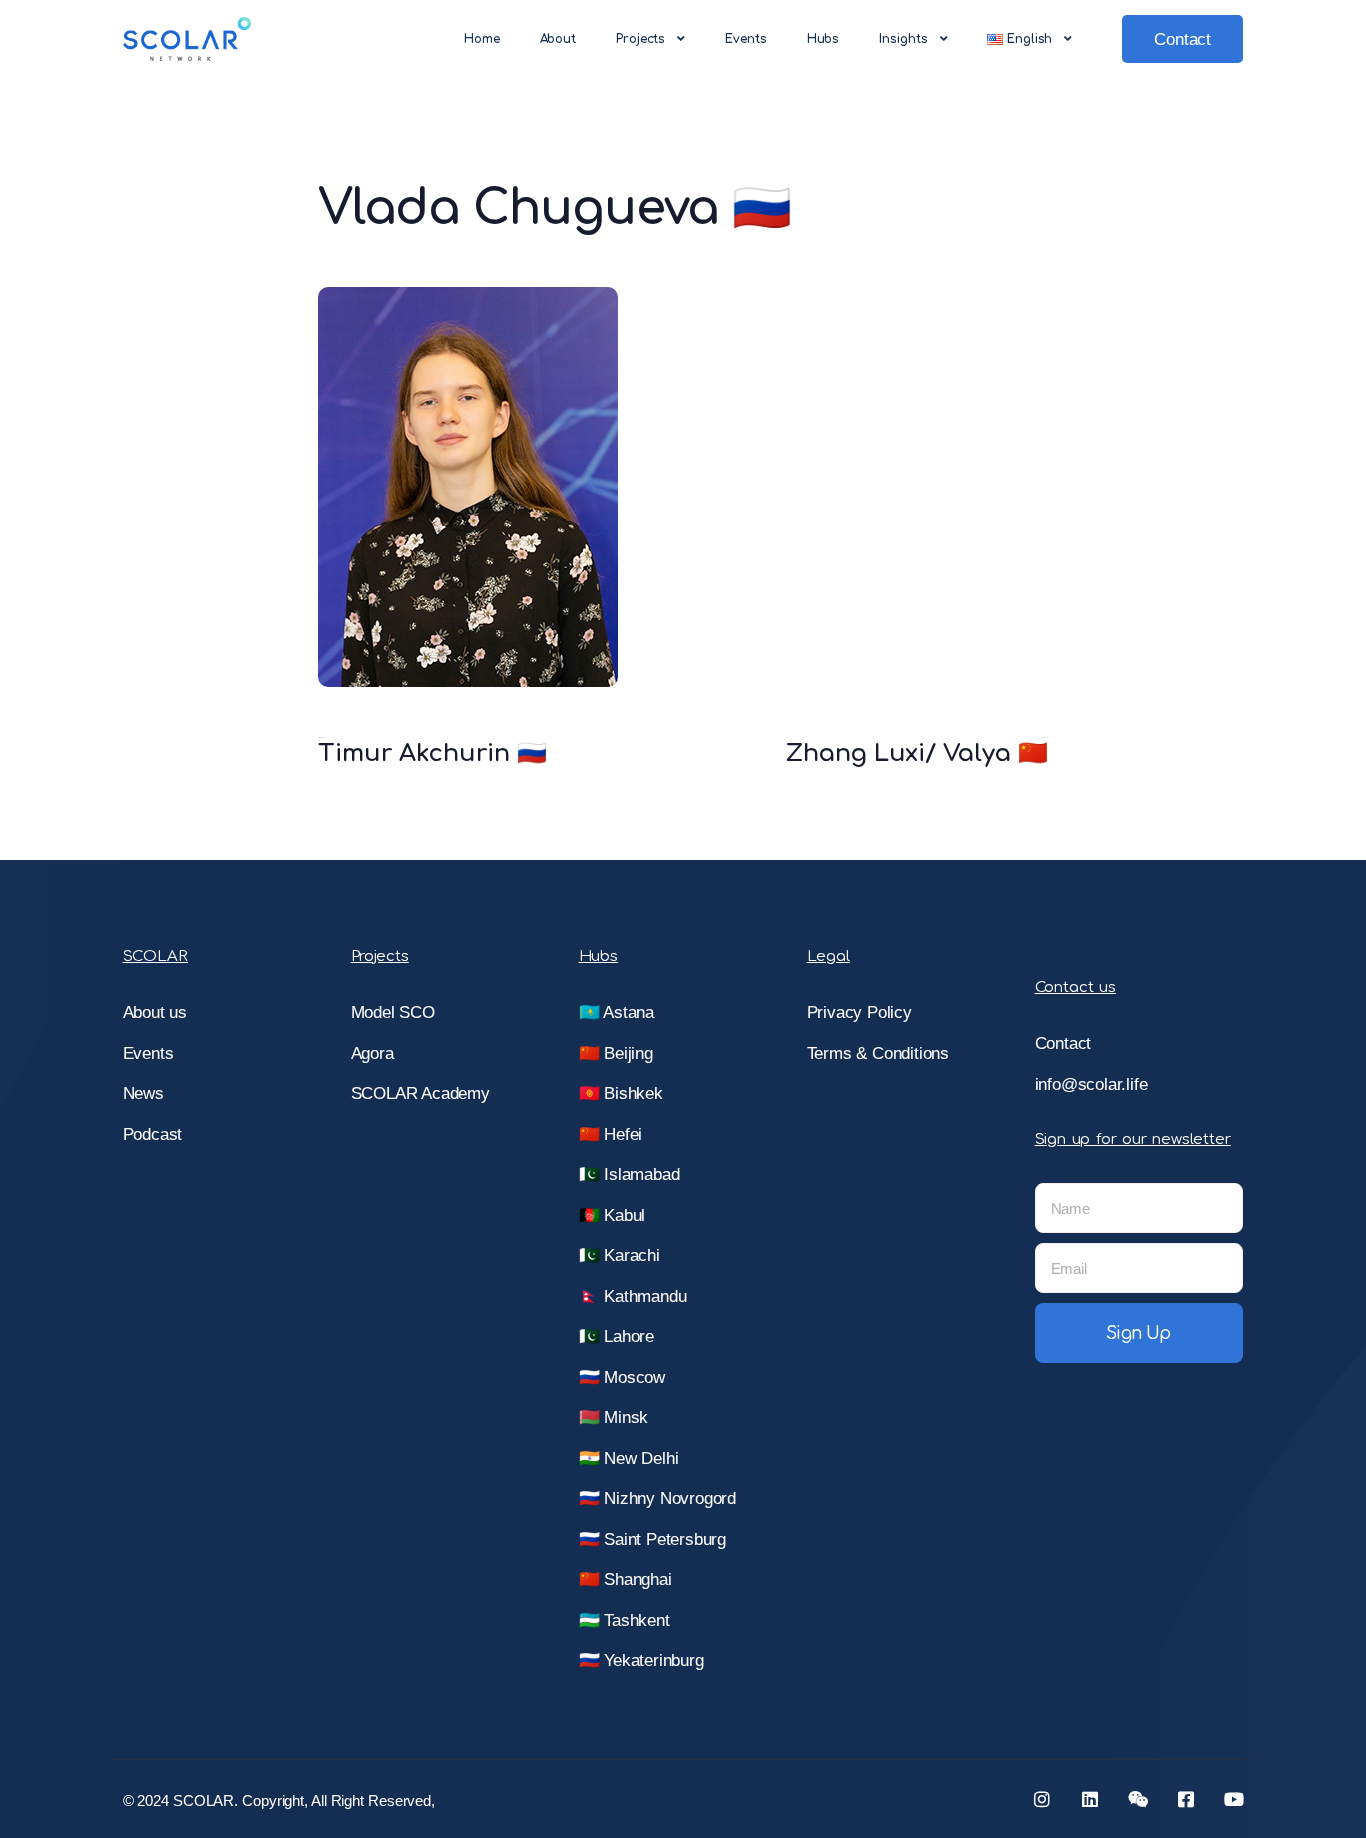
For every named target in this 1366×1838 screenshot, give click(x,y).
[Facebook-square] (1186, 1799)
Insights (903, 39)
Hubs (823, 39)
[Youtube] (1234, 1799)
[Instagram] (1042, 1799)
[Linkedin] (1090, 1799)
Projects (640, 39)
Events (745, 39)
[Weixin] (1138, 1799)
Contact (1182, 39)
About (558, 39)
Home (482, 39)
